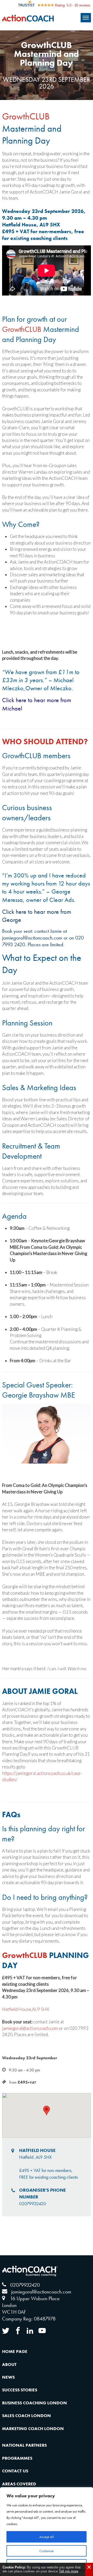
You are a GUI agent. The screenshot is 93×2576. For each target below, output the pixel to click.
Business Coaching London (34, 2403)
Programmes (17, 2458)
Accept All (47, 2537)
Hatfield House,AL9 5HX (26, 2009)
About (9, 2364)
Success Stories (20, 2390)
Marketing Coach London (33, 2429)
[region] (47, 2532)
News (8, 2377)
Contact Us (15, 2471)
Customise (47, 2551)
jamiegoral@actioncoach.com (32, 938)
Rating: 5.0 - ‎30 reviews (73, 5)
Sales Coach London (26, 2416)
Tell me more (69, 2571)
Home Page (15, 2351)
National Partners (24, 2445)
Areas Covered (19, 2484)
